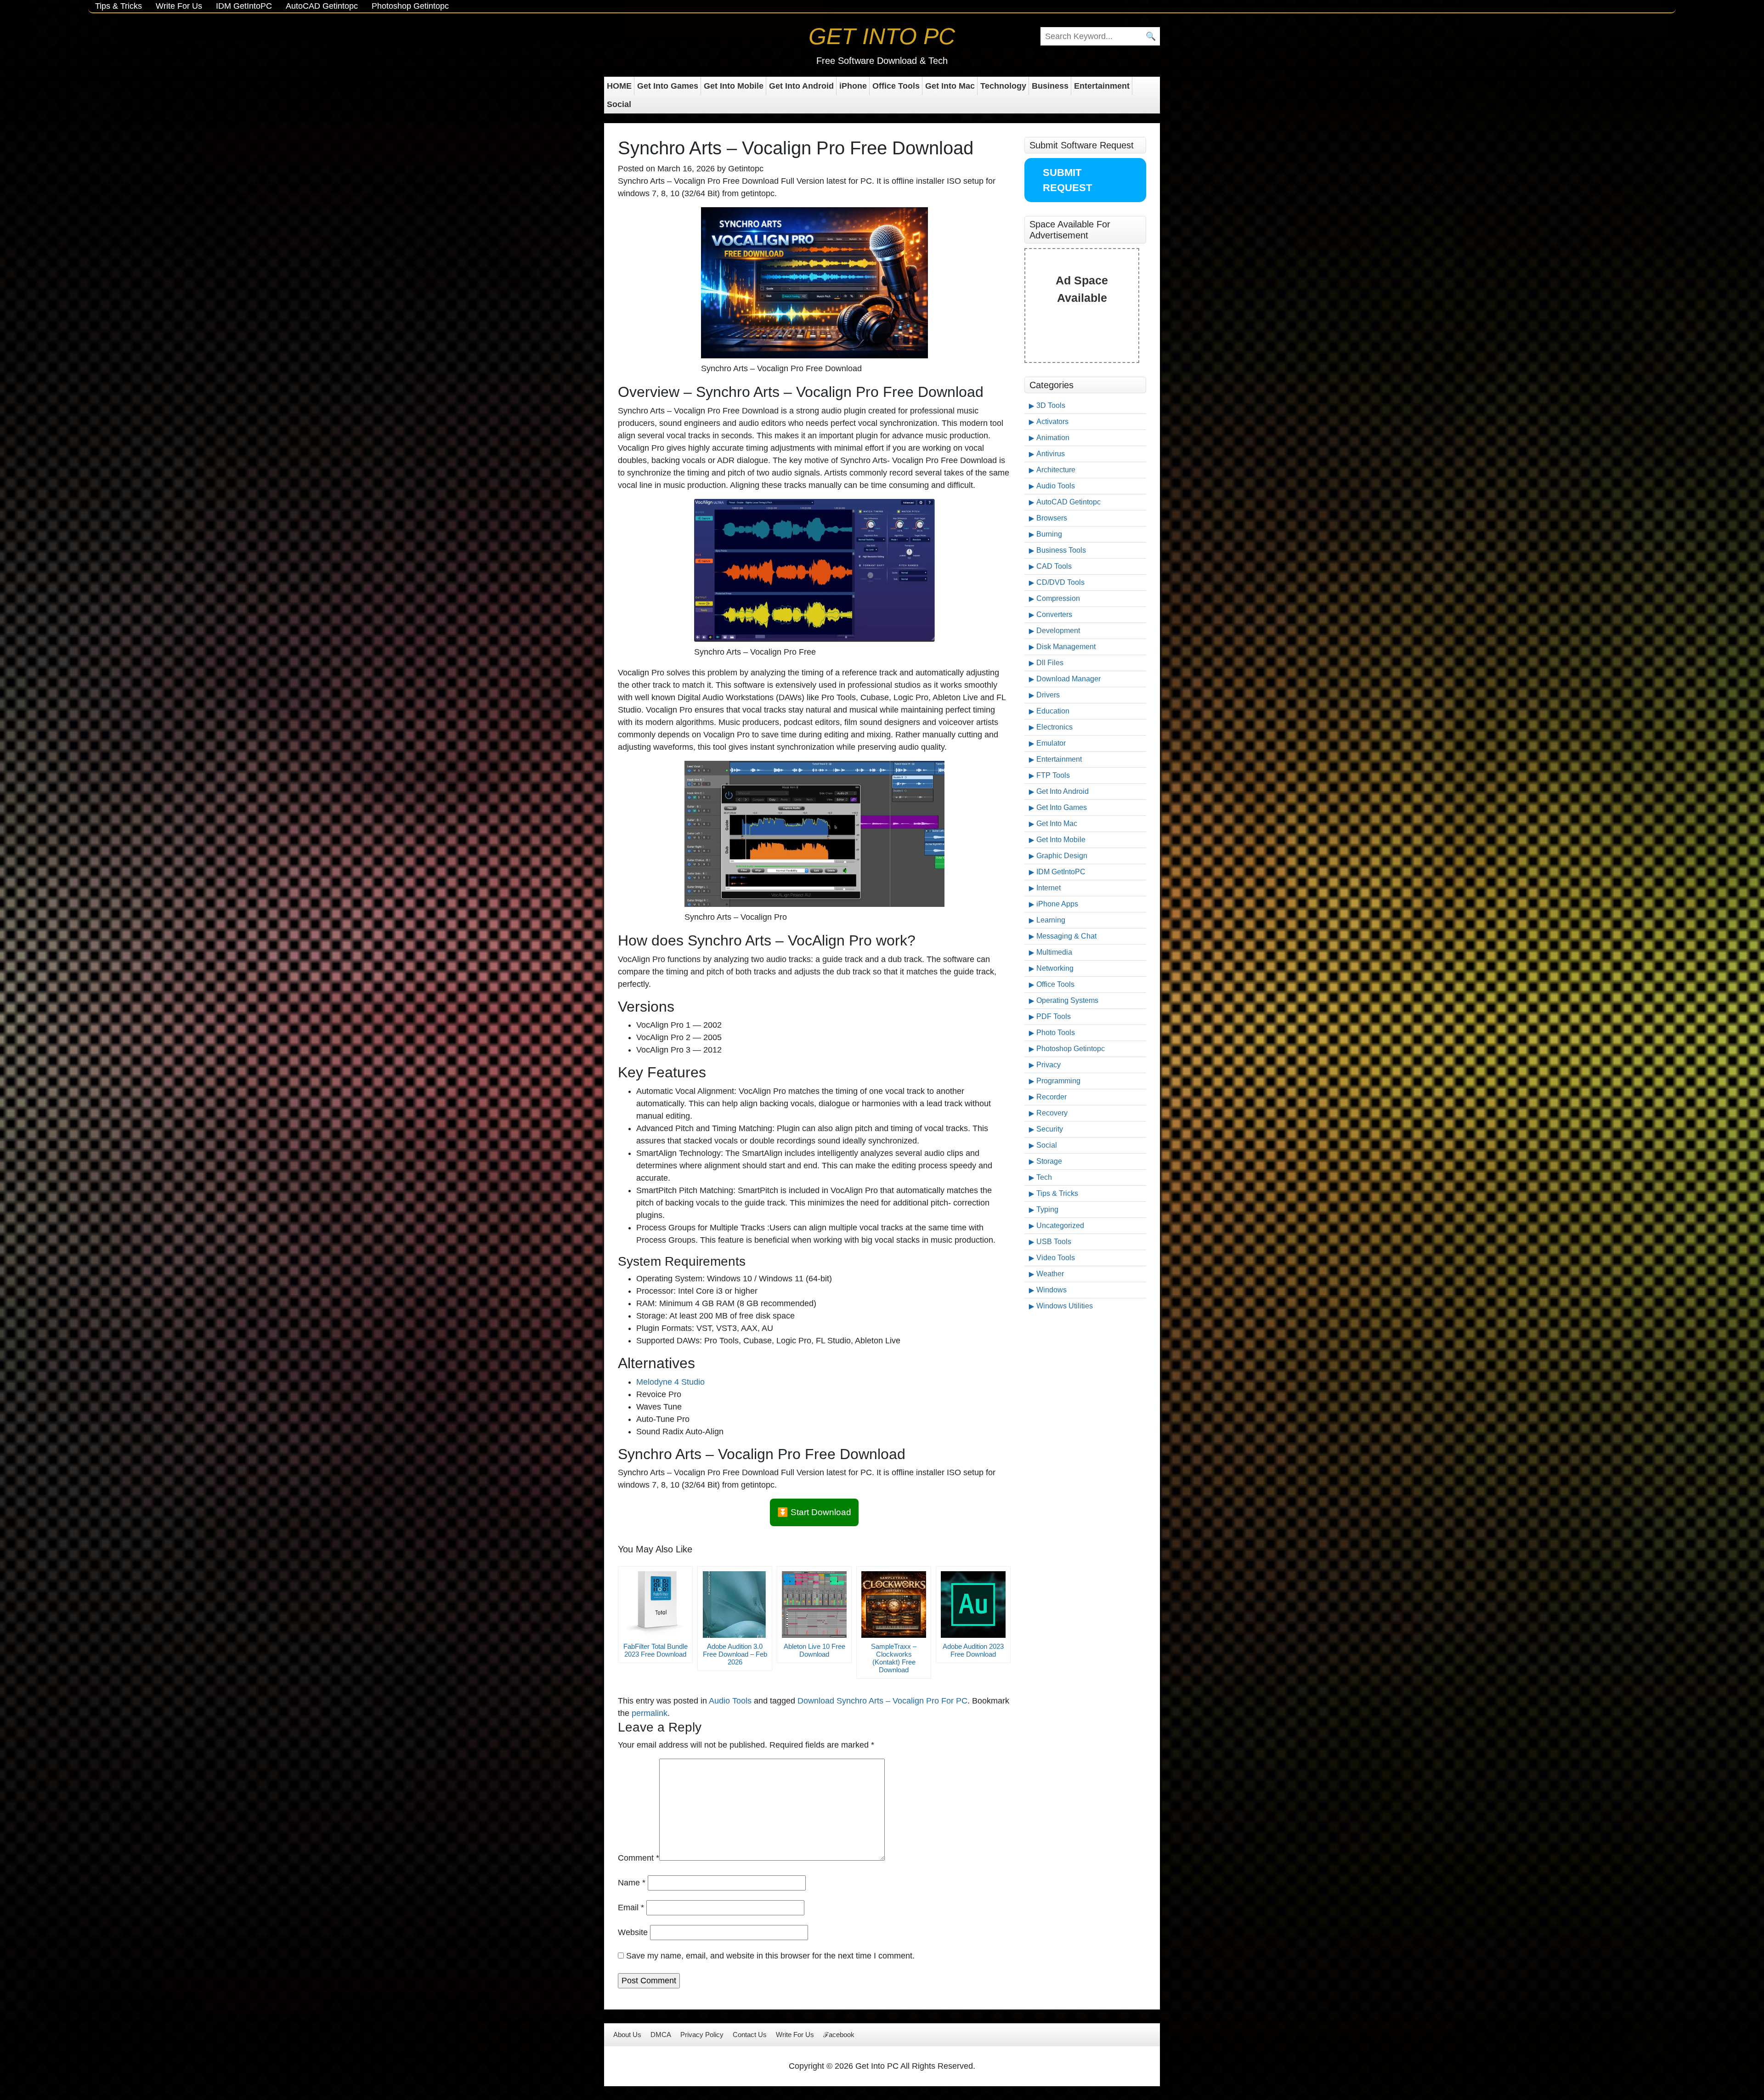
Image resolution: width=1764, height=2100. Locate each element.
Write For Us (179, 6)
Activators (1052, 422)
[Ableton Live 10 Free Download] (814, 1605)
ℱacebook (839, 2035)
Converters (1054, 614)
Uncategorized (1060, 1225)
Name (632, 1883)
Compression (1058, 598)
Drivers (1048, 695)
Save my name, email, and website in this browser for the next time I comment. (770, 1956)
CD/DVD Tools (1060, 582)
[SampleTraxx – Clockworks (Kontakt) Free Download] (894, 1605)
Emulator (1051, 743)
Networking (1055, 968)
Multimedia (1054, 952)
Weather (1050, 1274)
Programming (1058, 1081)
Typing (1047, 1209)
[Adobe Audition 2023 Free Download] (973, 1605)
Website (633, 1932)
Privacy (1049, 1065)
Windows (1052, 1290)
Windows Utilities (1065, 1306)
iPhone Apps (1057, 904)
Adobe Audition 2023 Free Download (973, 1650)
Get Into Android (801, 86)
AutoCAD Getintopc (322, 6)
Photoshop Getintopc (410, 6)
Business (1050, 86)
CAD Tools (1054, 566)
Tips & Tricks (119, 6)
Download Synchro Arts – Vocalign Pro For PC (882, 1701)
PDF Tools (1054, 1016)
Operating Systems (1067, 1000)
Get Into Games (668, 86)
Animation (1053, 438)
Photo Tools (1056, 1033)
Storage (1049, 1161)
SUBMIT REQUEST (1067, 180)
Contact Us (750, 2035)
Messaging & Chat (1066, 936)
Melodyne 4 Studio (670, 1382)
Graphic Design (1062, 856)
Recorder (1052, 1097)
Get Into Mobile (734, 86)
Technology (1003, 86)
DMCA (661, 2035)
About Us (627, 2035)
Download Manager (1069, 679)
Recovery (1052, 1113)
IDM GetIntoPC (244, 6)
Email (631, 1908)
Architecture (1056, 470)
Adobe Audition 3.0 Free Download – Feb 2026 (735, 1654)
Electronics (1054, 727)
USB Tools (1054, 1242)
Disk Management (1066, 647)
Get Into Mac (950, 86)
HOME (619, 86)
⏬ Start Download (814, 1512)
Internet (1049, 888)
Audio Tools (730, 1701)
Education (1053, 711)
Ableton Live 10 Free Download (814, 1650)
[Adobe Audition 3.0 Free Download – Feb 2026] (735, 1605)
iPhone (853, 86)
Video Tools (1056, 1258)
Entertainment (1102, 86)
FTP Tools (1053, 775)
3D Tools (1051, 405)
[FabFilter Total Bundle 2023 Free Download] (655, 1605)
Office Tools (896, 86)
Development (1058, 631)
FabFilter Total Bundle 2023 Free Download (656, 1650)
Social (619, 104)
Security (1050, 1129)
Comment (639, 1858)
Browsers (1052, 518)
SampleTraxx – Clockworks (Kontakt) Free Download (894, 1658)
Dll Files (1050, 663)
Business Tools (1061, 550)
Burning (1049, 534)
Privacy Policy (702, 2035)
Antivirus (1051, 454)
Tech (1044, 1177)
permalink (650, 1713)
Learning (1051, 920)
